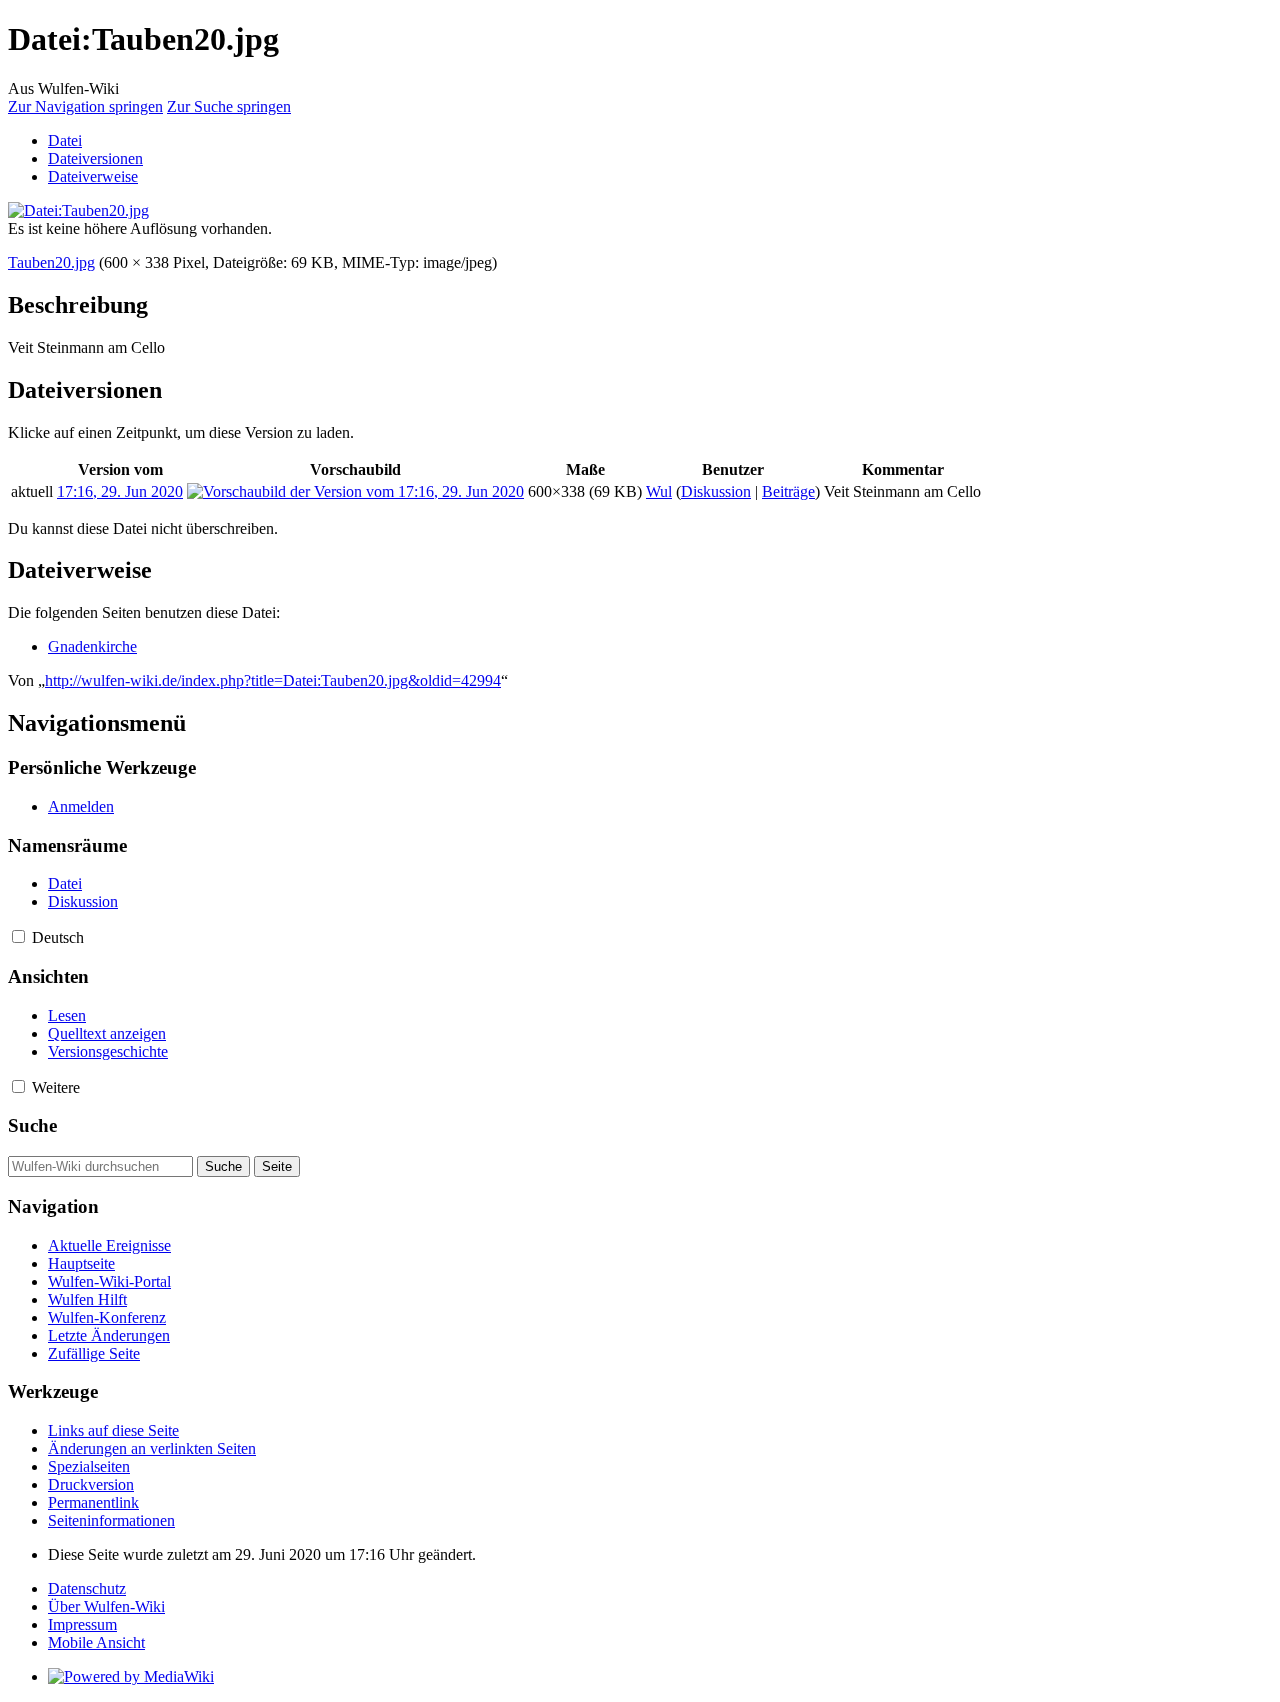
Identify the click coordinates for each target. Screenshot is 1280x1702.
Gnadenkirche (92, 646)
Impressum (82, 1624)
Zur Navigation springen (85, 106)
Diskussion (716, 491)
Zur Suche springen (229, 106)
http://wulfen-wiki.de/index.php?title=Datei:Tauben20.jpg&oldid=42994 (273, 680)
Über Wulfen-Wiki (106, 1606)
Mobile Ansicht (96, 1642)
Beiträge (788, 491)
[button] (18, 936)
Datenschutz (87, 1588)
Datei (65, 140)
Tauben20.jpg (51, 262)
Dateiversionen (95, 158)
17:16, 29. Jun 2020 (120, 491)
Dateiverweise (93, 176)
